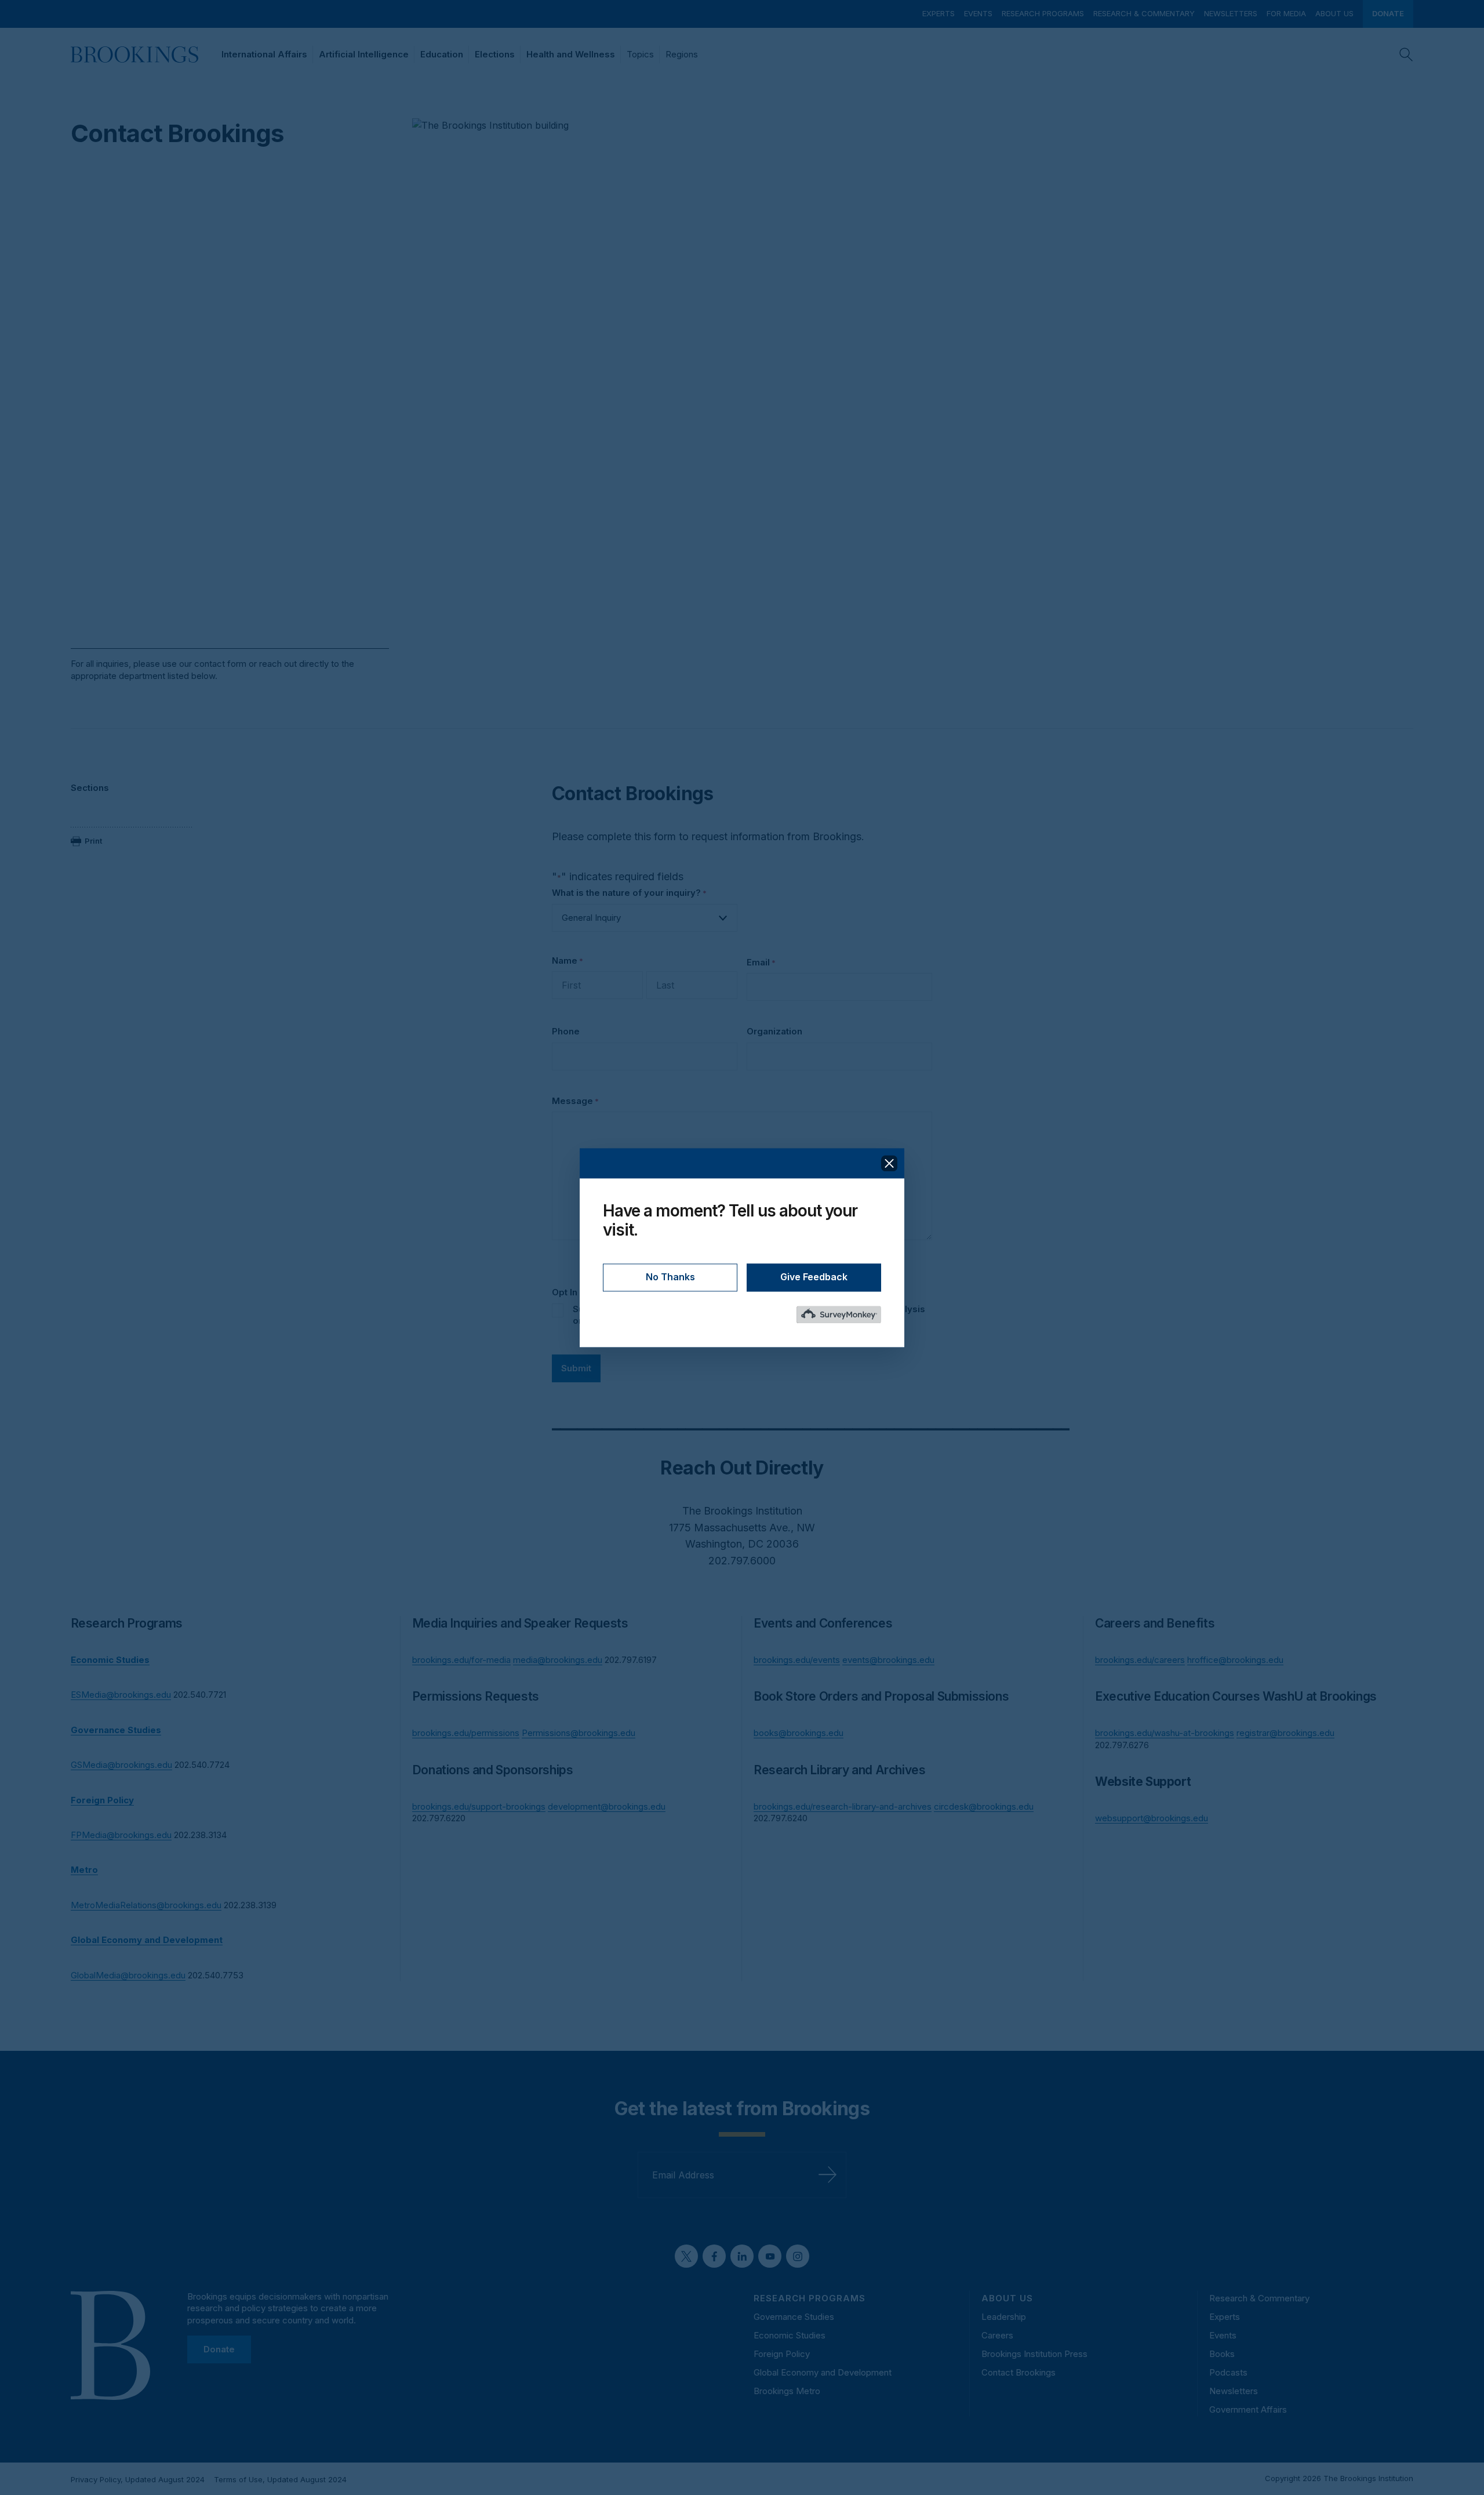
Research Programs (1043, 13)
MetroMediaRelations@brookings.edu (146, 1905)
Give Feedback (814, 1277)
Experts (939, 13)
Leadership (1004, 2317)
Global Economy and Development (823, 2372)
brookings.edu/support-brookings (479, 1806)
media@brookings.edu (558, 1660)
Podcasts (1228, 2372)
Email (761, 962)
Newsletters (1231, 13)
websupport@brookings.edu (1152, 1818)
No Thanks (670, 1277)
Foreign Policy (782, 2354)
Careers (997, 2335)
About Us (1334, 13)
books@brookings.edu (799, 1733)
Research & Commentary (1144, 13)
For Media (1286, 13)
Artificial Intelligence (364, 54)
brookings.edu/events (797, 1660)
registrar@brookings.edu (1285, 1733)
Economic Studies (790, 2335)
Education (442, 54)
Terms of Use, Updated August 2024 (280, 2479)
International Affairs (264, 54)
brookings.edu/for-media (461, 1660)
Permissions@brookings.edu (579, 1733)
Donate (1388, 13)
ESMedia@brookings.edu (121, 1695)
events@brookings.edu (888, 1660)
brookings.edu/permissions (466, 1733)
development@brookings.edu (607, 1806)
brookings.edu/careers (1140, 1660)
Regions (682, 54)
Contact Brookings (1019, 2372)
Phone (566, 1031)
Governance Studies (794, 2317)
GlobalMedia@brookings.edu (128, 1975)
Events (978, 13)
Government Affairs (1248, 2409)
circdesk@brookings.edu (984, 1806)
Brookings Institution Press (1034, 2354)
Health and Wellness (571, 54)
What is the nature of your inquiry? (629, 893)
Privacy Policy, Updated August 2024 (138, 2479)
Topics (640, 54)
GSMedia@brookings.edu (121, 1765)
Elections (495, 54)
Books (1222, 2354)
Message (575, 1101)
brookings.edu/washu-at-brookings (1165, 1733)
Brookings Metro (787, 2391)
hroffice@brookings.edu (1235, 1660)
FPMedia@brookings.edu (121, 1835)
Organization (774, 1031)
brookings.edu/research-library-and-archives (843, 1806)
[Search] (1406, 55)
